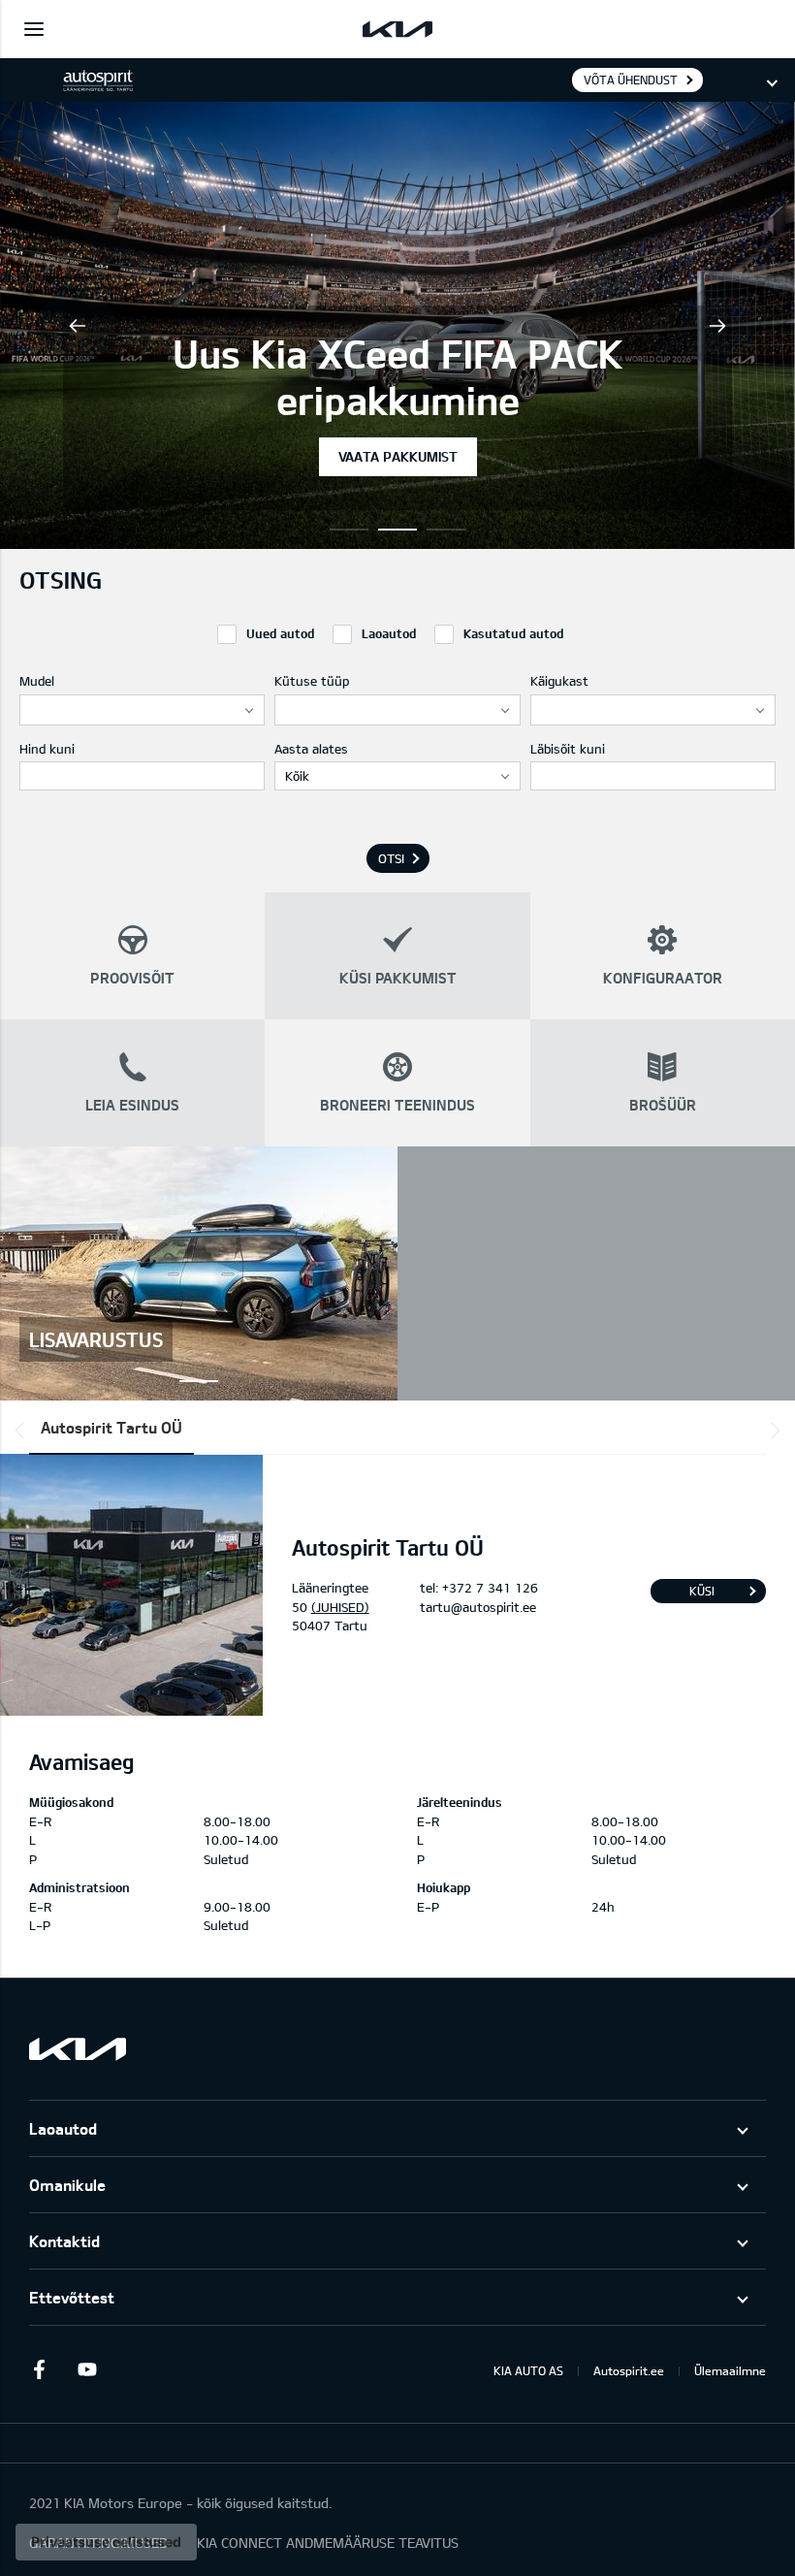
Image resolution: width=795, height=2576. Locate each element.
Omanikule (67, 2185)
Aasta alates (311, 749)
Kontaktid (64, 2241)
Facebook (39, 2369)
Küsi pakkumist (702, 1594)
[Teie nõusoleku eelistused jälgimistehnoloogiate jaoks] (106, 2542)
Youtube (87, 2369)
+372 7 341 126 (490, 1588)
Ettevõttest (72, 2297)
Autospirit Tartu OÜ (111, 1427)
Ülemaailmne (730, 2370)
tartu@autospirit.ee (478, 1607)
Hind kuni (47, 749)
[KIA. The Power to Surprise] (78, 2049)
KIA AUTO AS (528, 2370)
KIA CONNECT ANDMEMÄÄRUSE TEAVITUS (328, 2543)
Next (717, 326)
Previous (78, 326)
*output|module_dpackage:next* (772, 1431)
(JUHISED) (340, 1607)
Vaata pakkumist (398, 456)
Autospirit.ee (629, 2370)
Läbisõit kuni (568, 749)
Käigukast (559, 681)
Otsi (391, 858)
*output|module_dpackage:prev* (23, 1431)
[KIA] (397, 29)
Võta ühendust (631, 80)
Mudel (37, 681)
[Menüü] (34, 29)
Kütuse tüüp (312, 681)
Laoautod (63, 2128)
